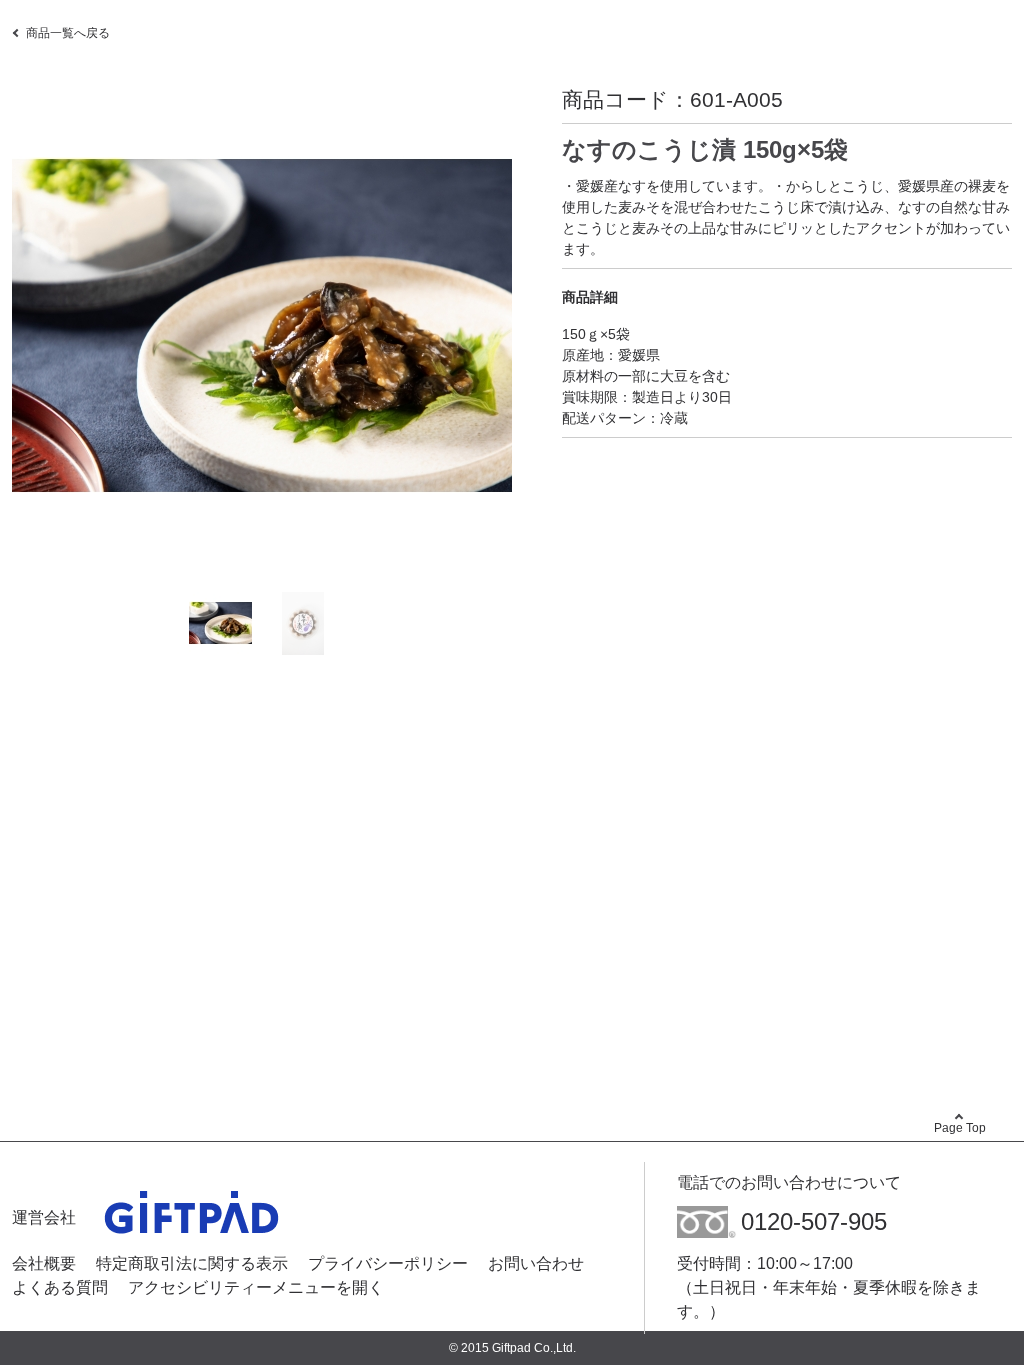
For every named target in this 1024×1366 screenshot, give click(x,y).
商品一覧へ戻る (68, 33)
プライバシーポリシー (388, 1263)
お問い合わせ (536, 1263)
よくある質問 (60, 1287)
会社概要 (44, 1263)
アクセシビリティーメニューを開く (256, 1287)
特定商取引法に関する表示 (192, 1263)
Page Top (960, 1128)
